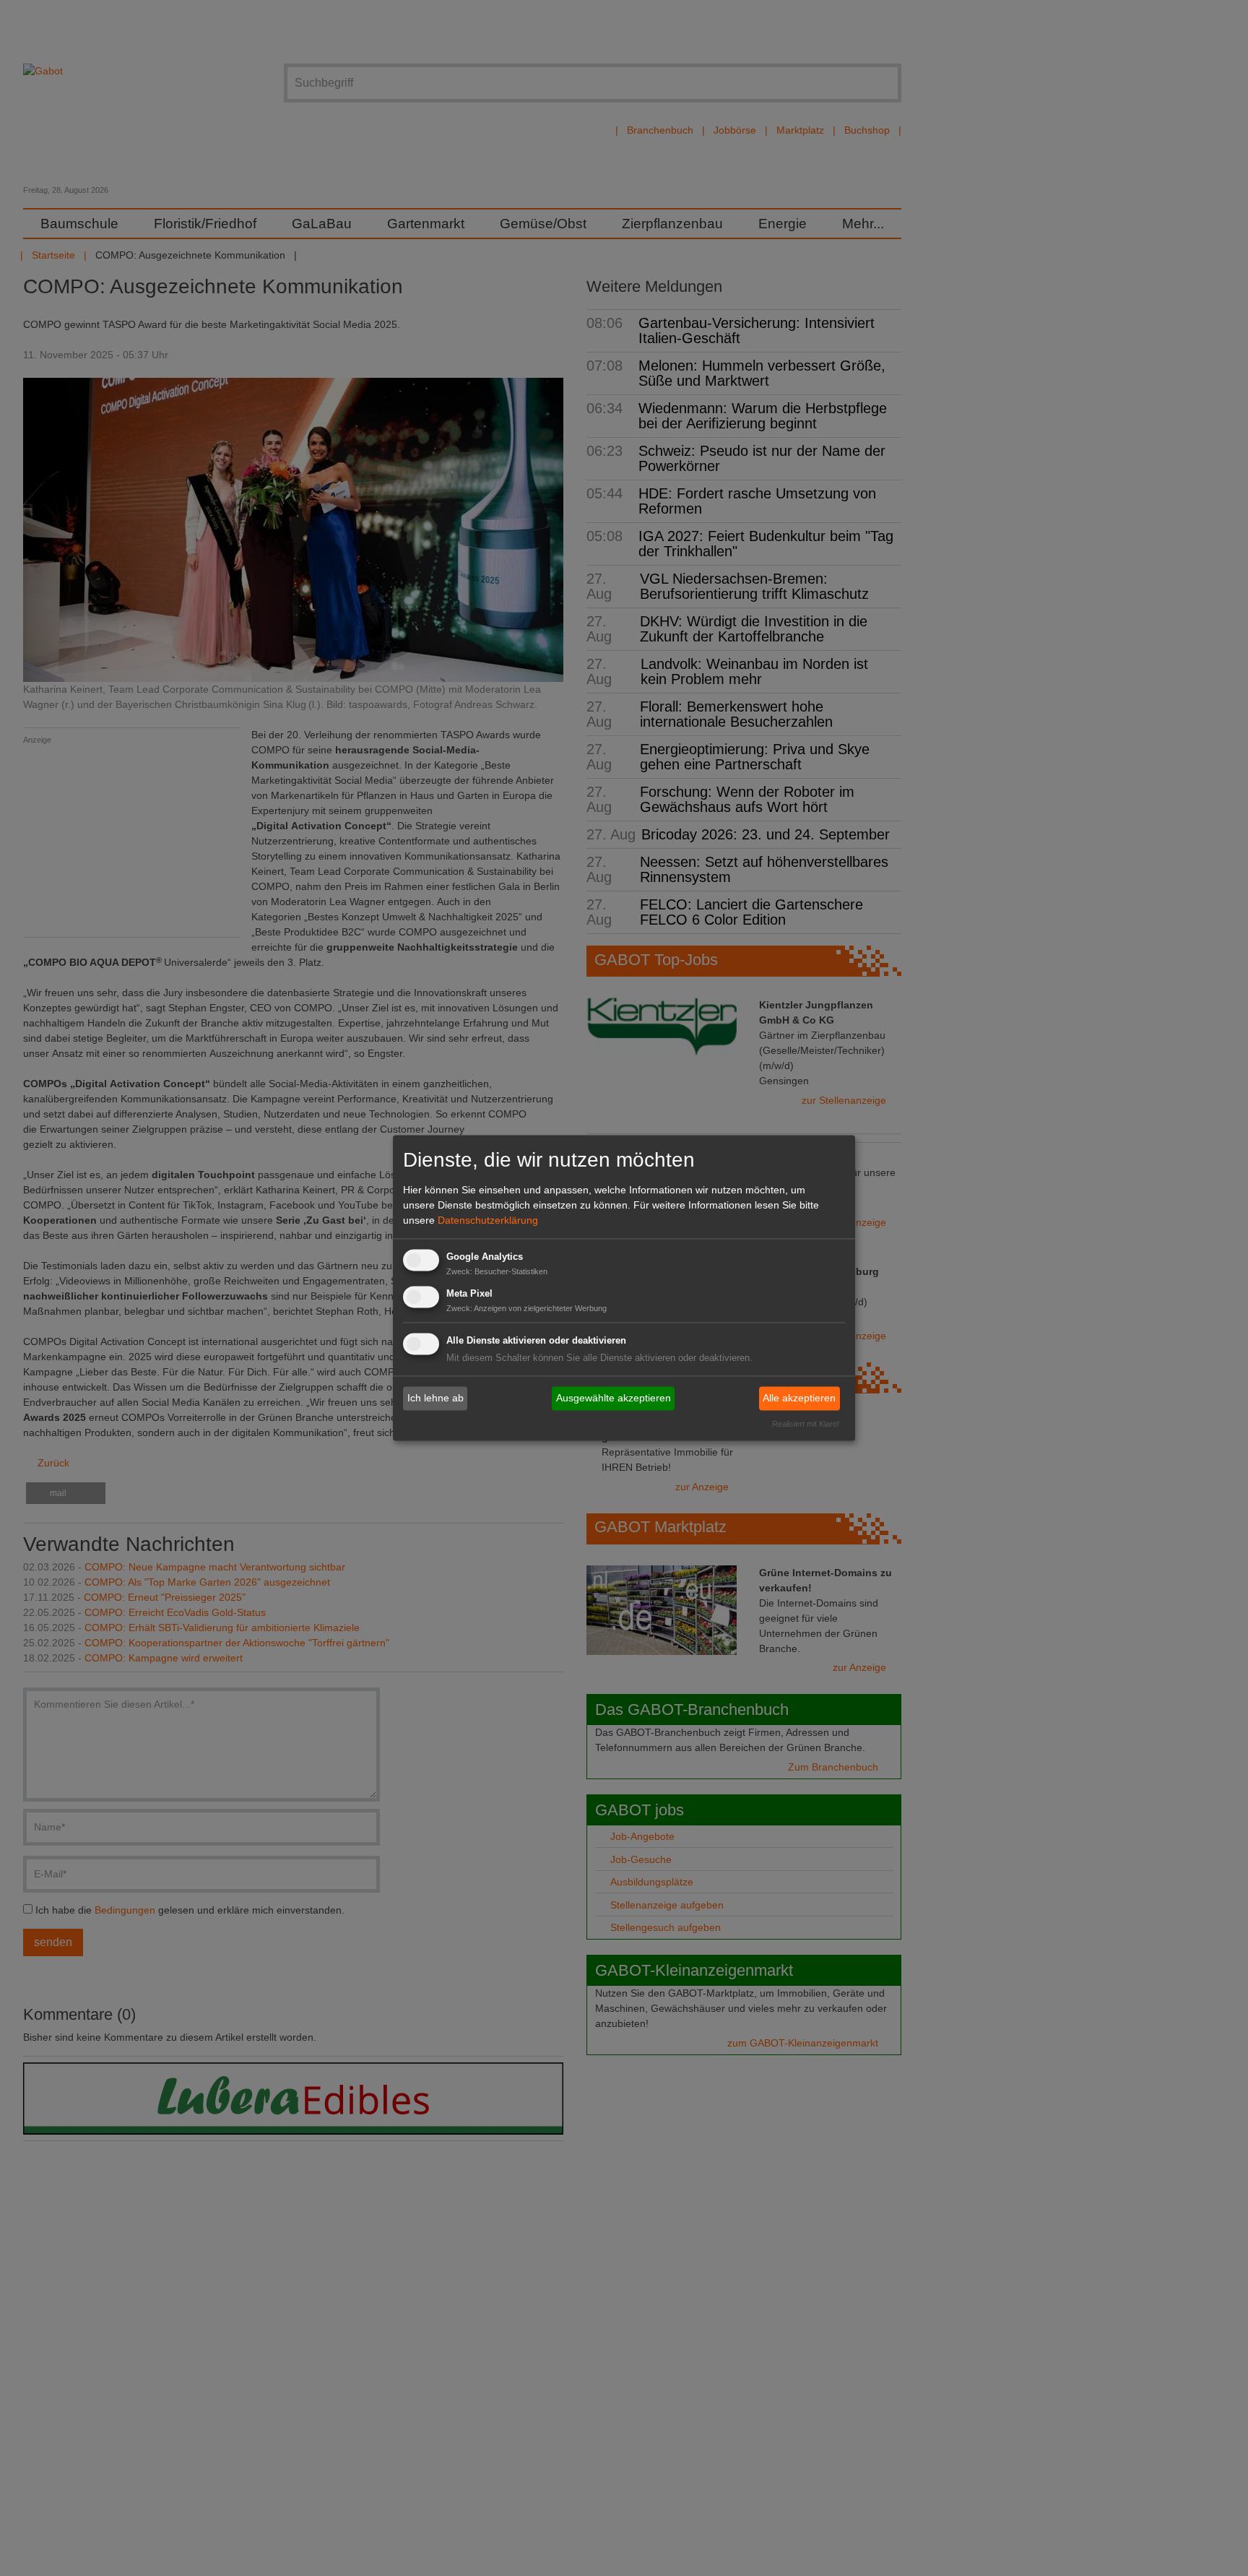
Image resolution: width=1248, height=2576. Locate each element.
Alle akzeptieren (799, 1398)
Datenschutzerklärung (488, 1220)
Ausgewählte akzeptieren (614, 1398)
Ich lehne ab (435, 1398)
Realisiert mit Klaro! (806, 1425)
